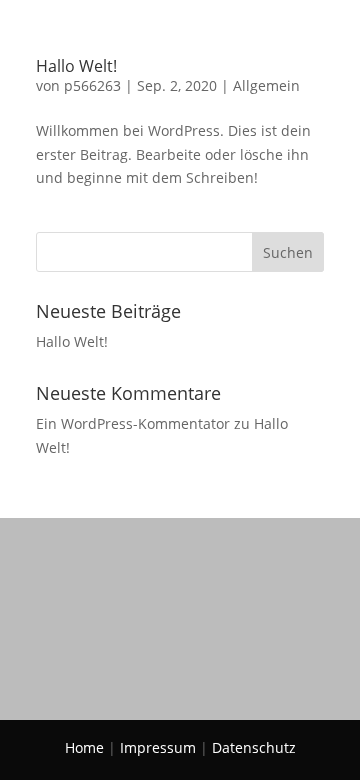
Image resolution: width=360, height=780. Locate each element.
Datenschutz (254, 747)
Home (84, 747)
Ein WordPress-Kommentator (133, 423)
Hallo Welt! (76, 66)
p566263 (92, 85)
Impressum (158, 747)
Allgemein (266, 85)
